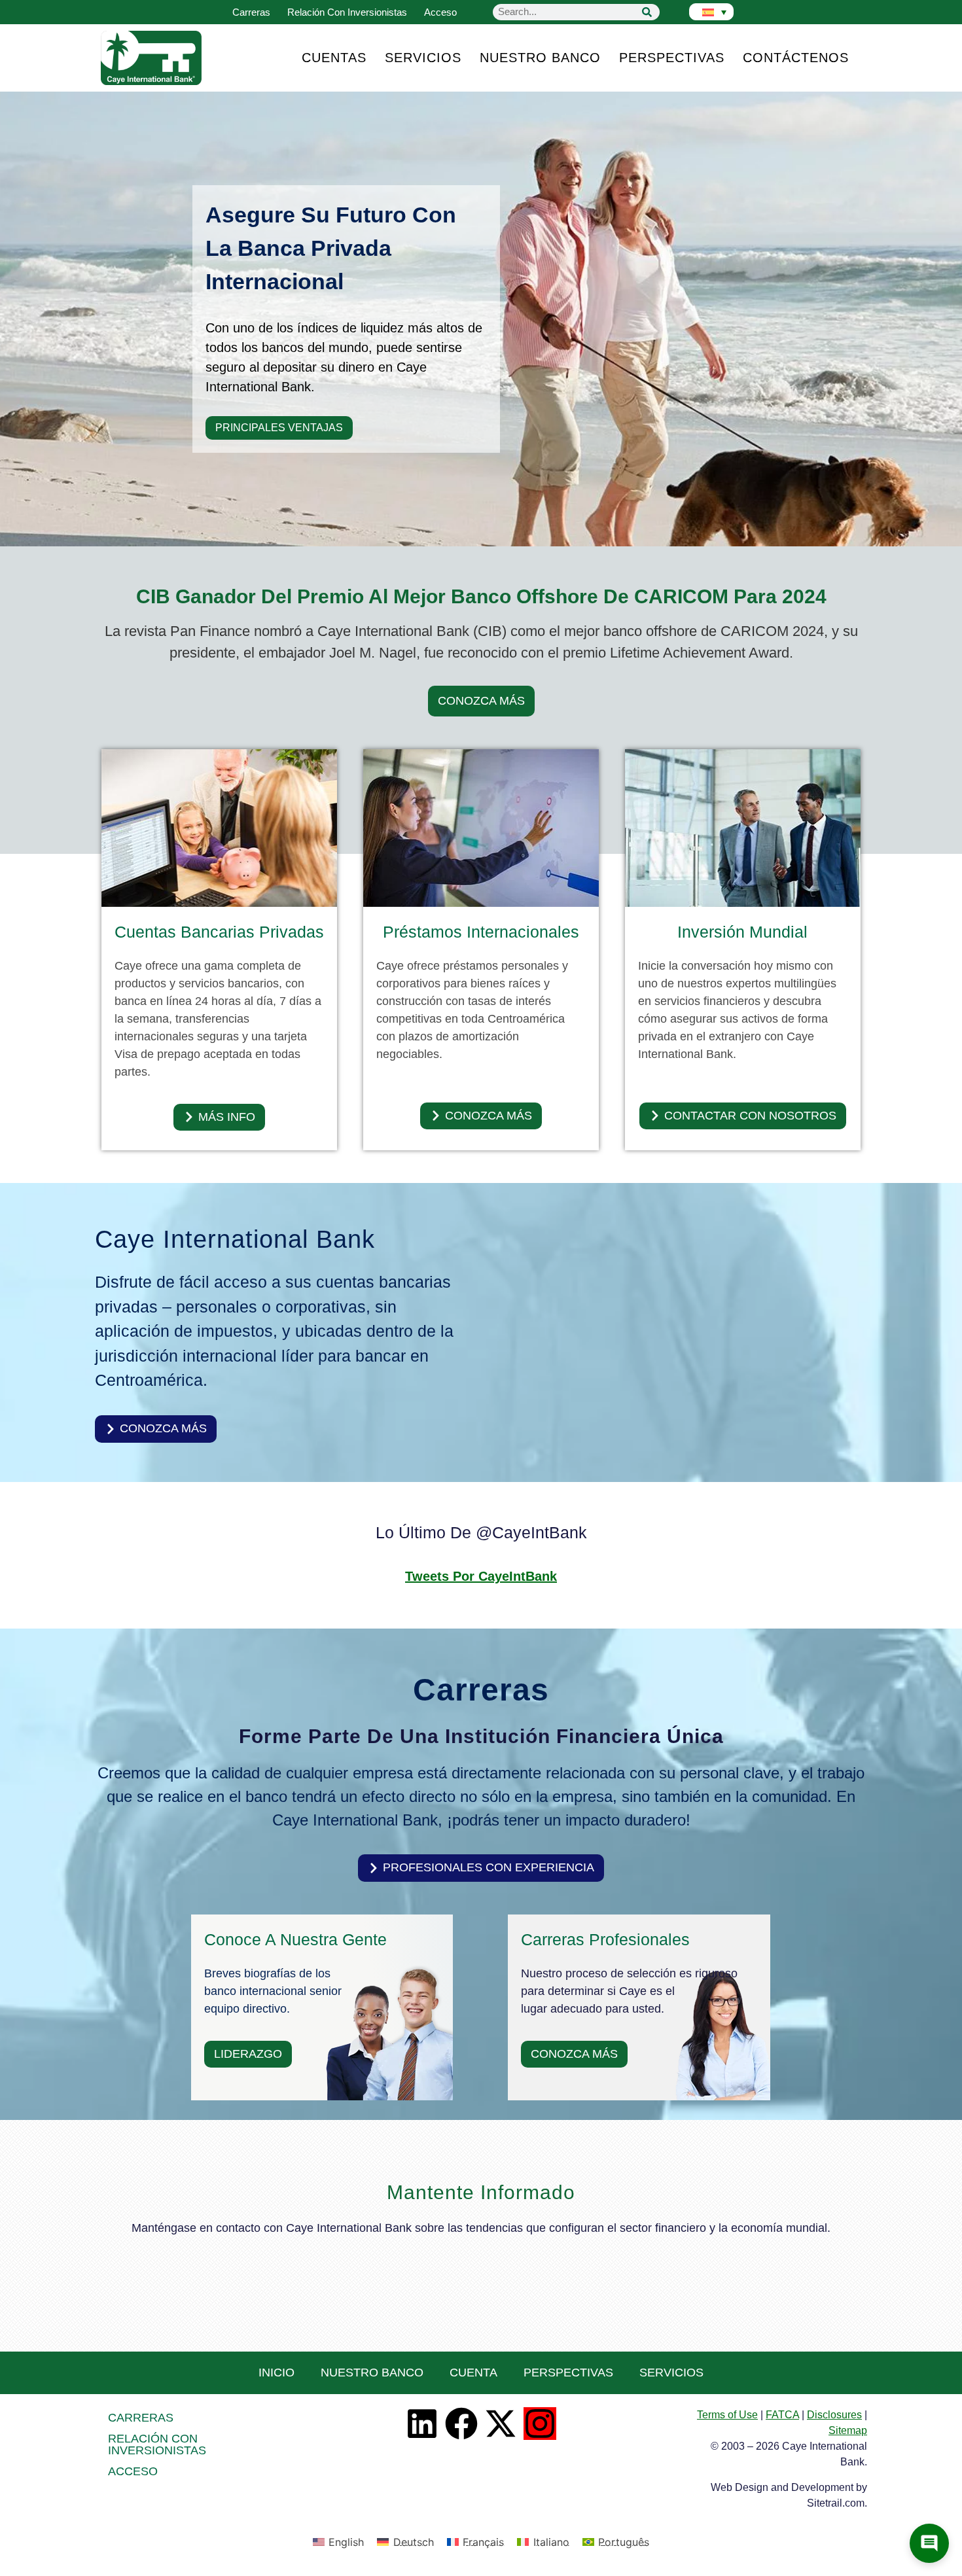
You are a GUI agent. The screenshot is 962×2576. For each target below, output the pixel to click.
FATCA (782, 2415)
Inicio (276, 2373)
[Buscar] (647, 12)
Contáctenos (796, 58)
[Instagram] (540, 2424)
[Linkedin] (422, 2424)
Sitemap (848, 2430)
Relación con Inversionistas (347, 12)
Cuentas (334, 58)
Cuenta (473, 2373)
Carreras (251, 12)
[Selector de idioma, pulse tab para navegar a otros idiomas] (711, 12)
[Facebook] (461, 2424)
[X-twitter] (501, 2424)
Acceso (440, 12)
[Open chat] (929, 2543)
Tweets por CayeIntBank (481, 1576)
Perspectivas (672, 58)
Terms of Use (727, 2415)
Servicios (423, 58)
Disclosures (834, 2415)
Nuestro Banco (540, 58)
